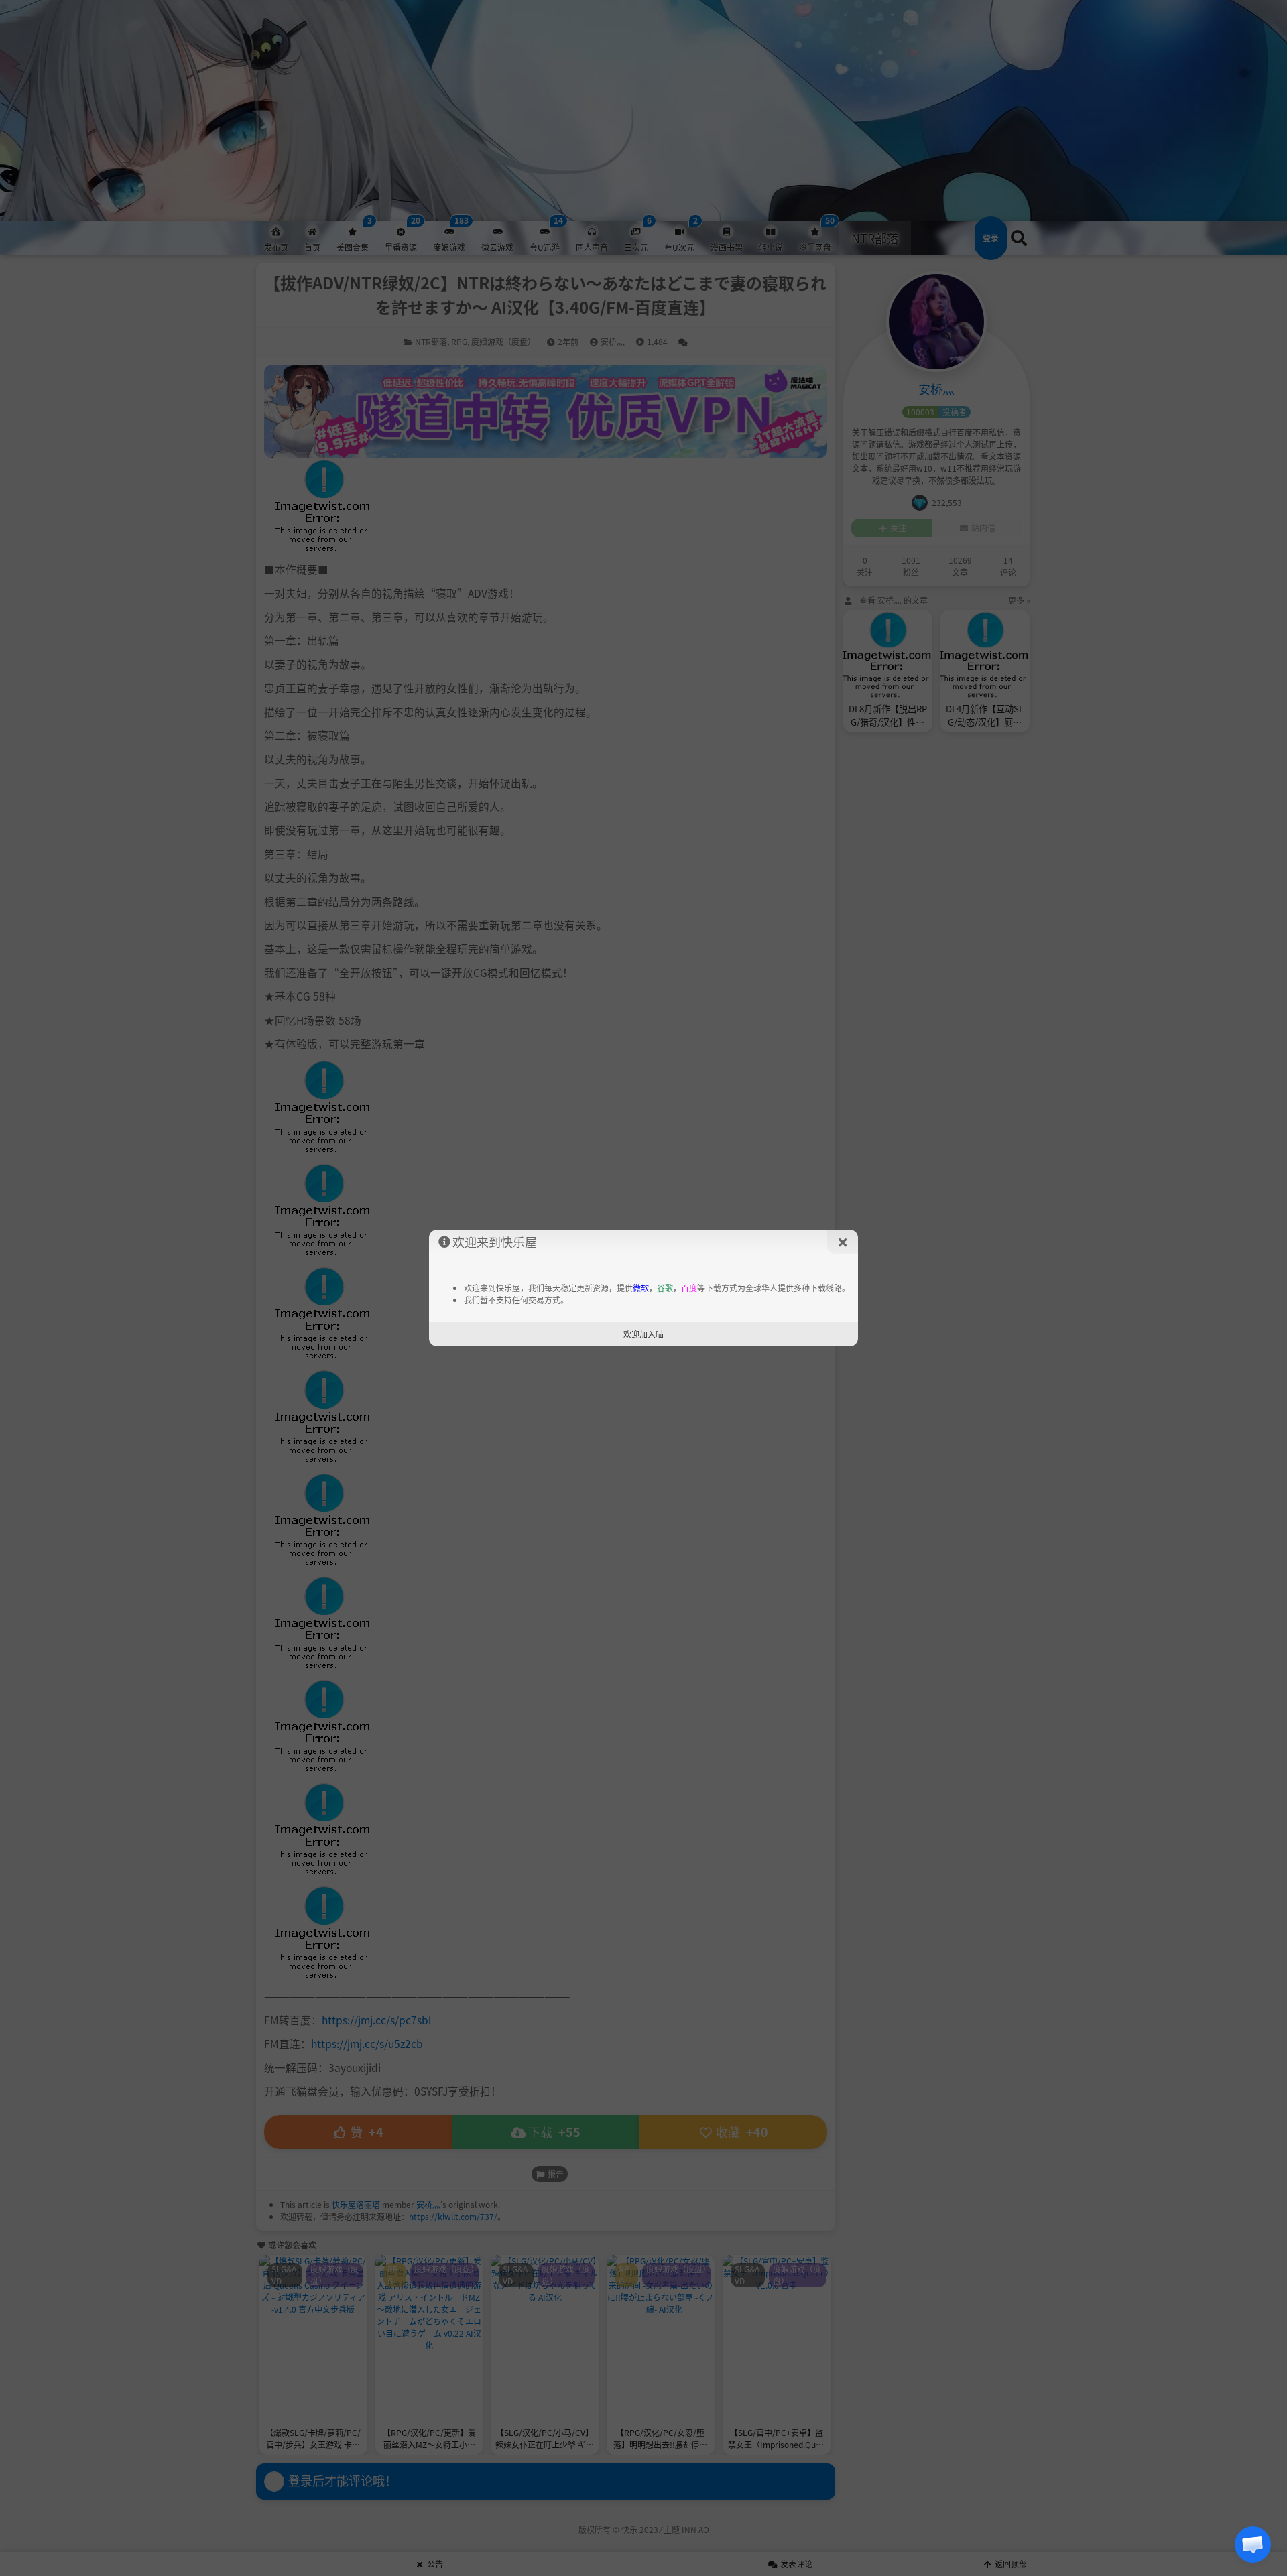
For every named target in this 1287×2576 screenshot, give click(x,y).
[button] (1253, 2545)
